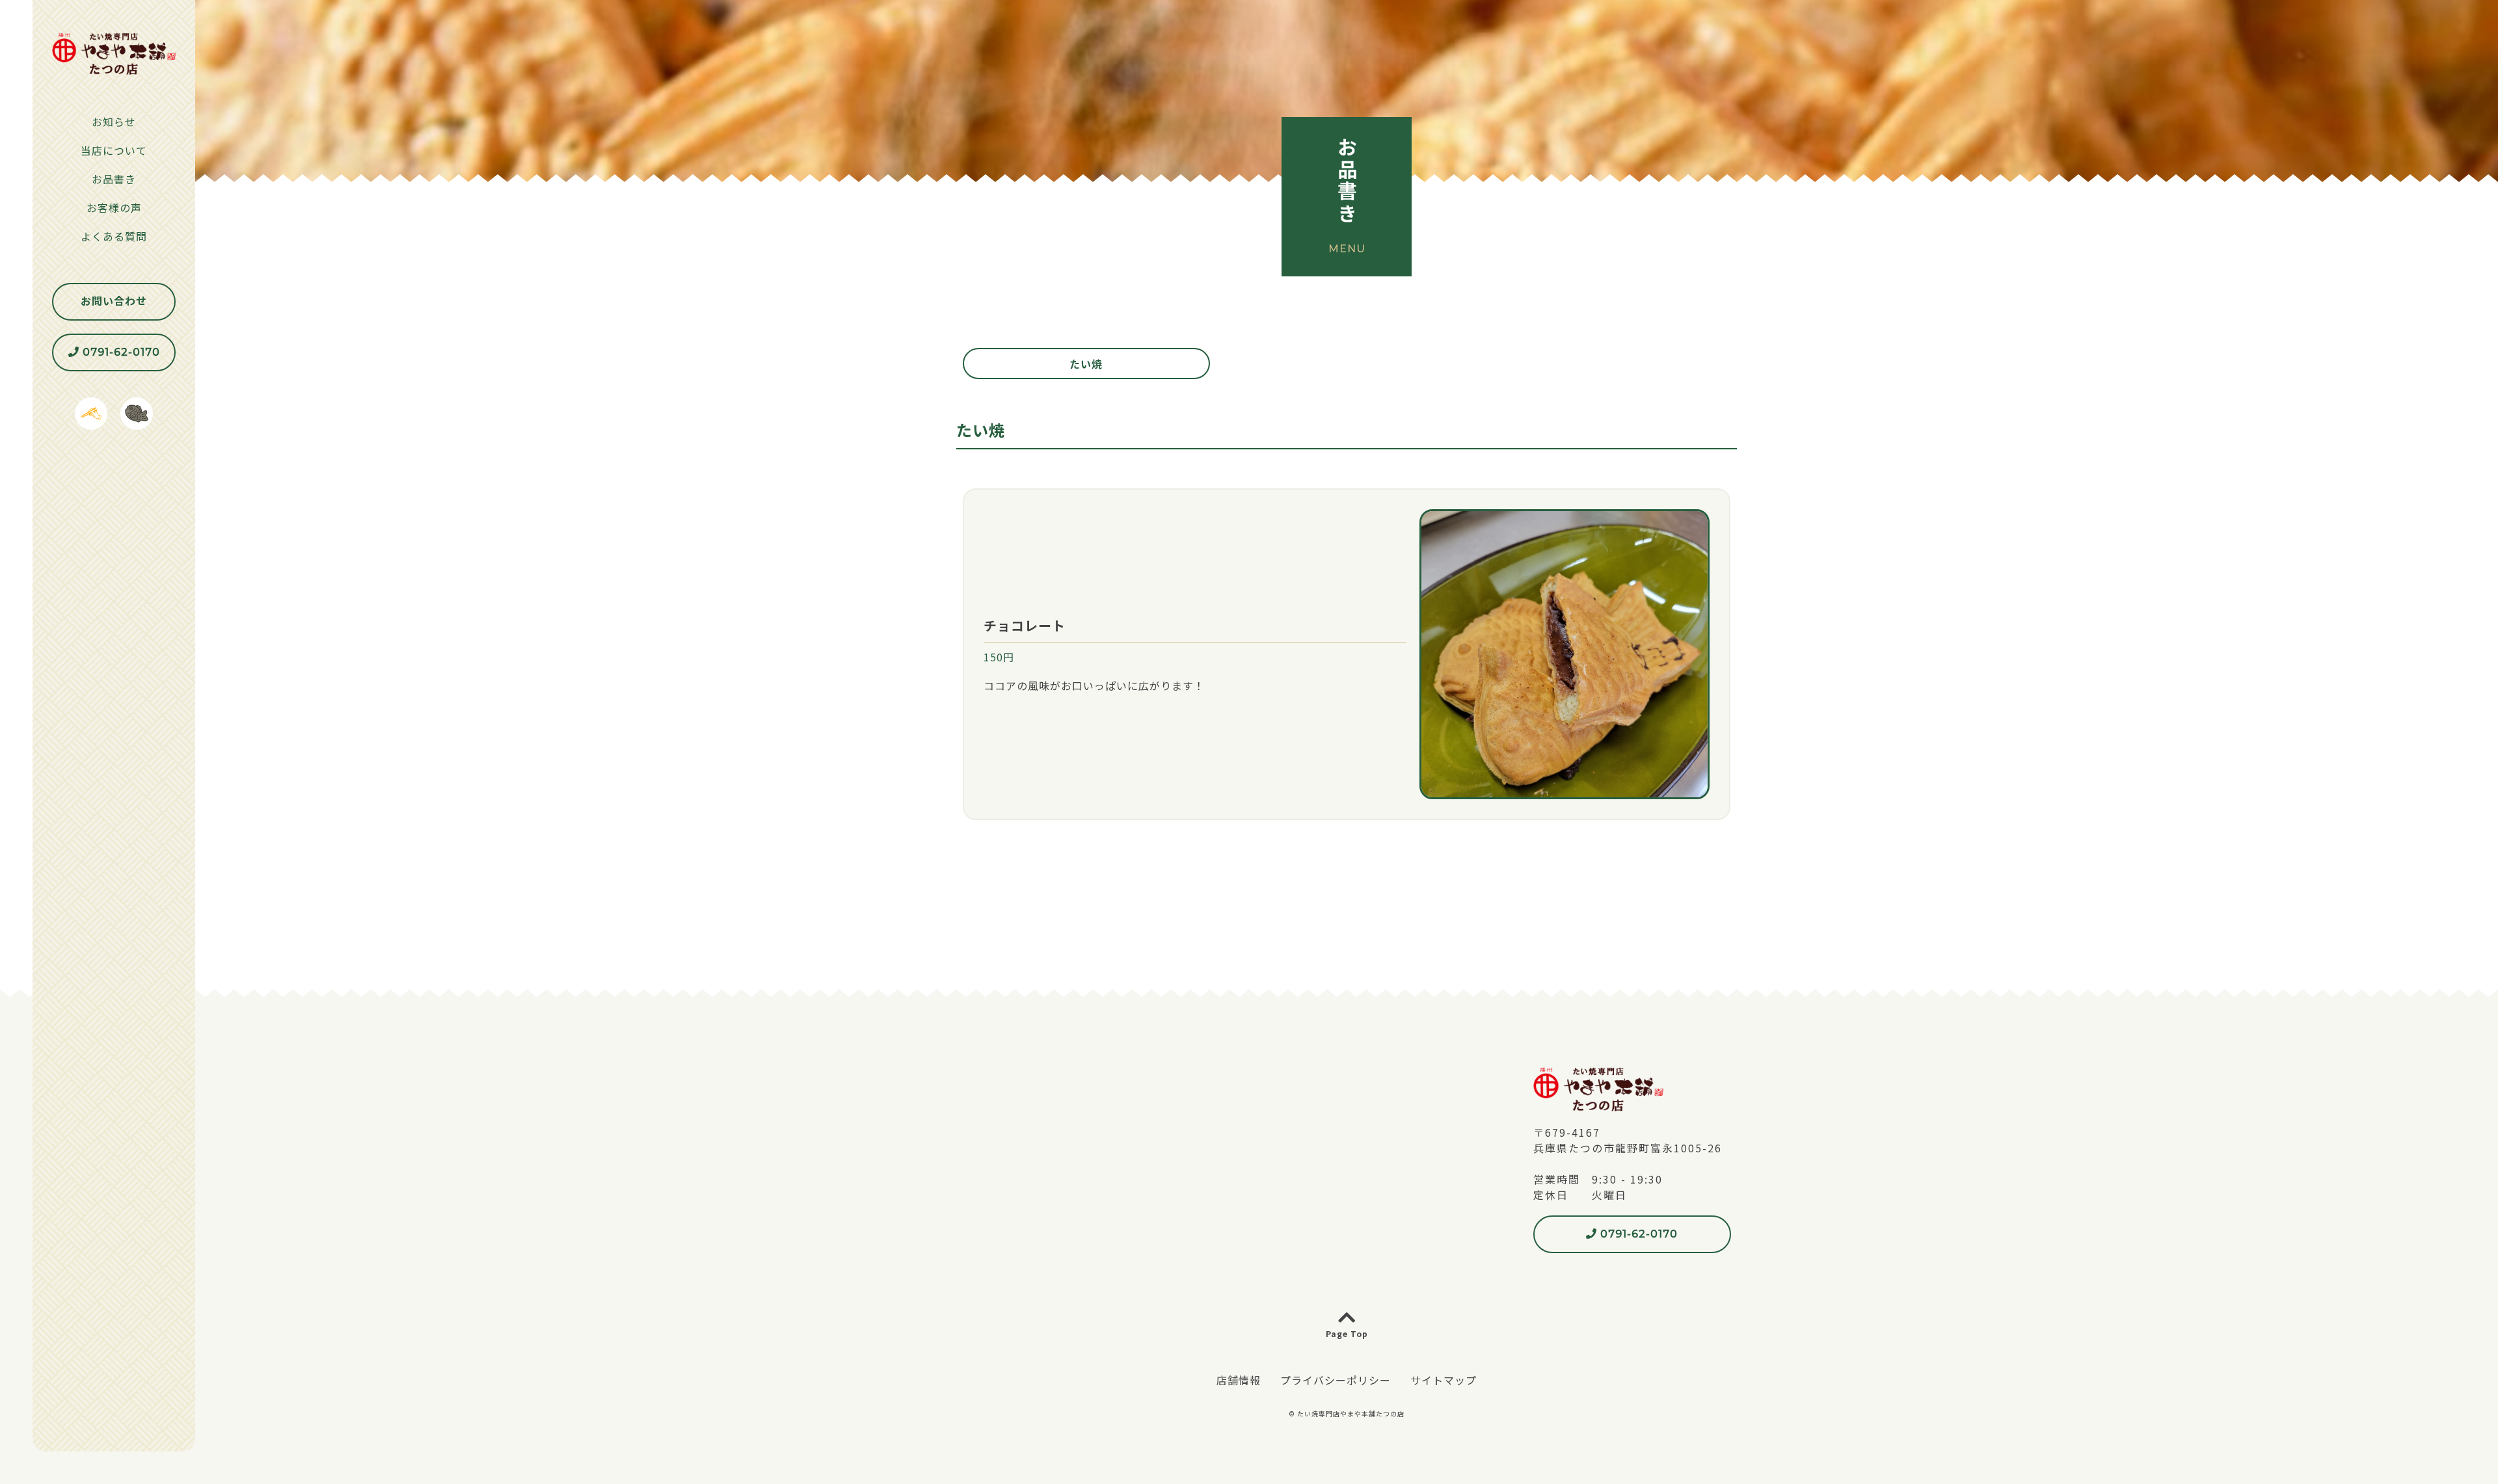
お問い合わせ (114, 301)
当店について (114, 150)
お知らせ (114, 122)
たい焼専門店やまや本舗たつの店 (1351, 1413)
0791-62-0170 (120, 352)
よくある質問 (114, 236)
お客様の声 (114, 207)
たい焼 (1086, 364)
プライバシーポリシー (1336, 1380)
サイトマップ (1444, 1380)
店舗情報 (1239, 1380)
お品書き (114, 179)
